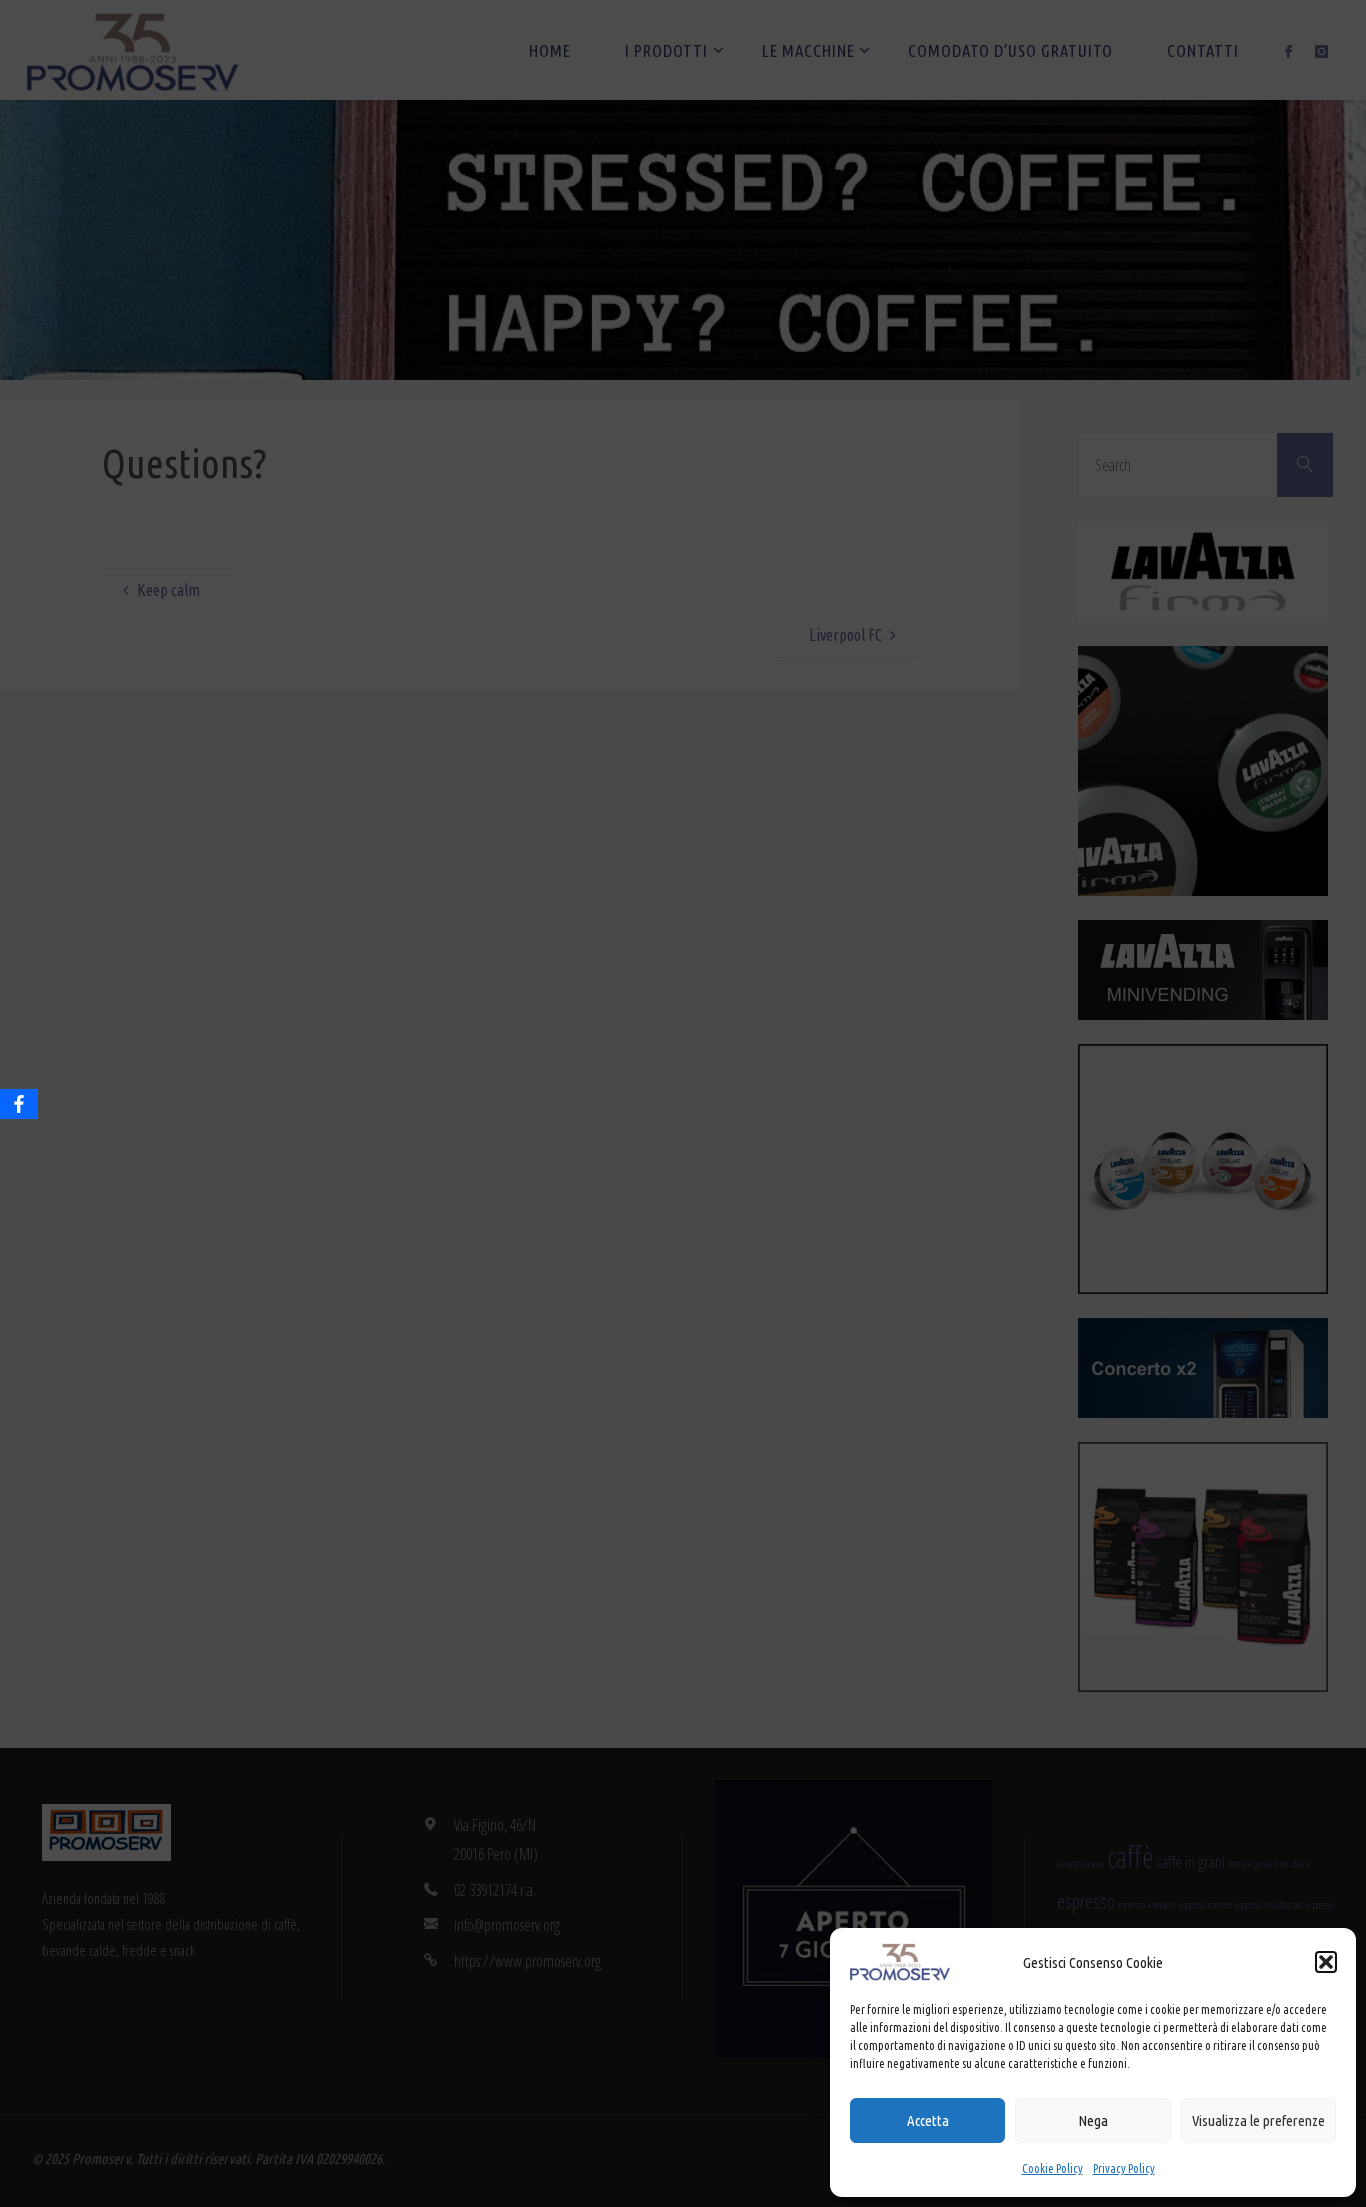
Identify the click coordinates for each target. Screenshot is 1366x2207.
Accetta (928, 2120)
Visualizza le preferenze (1258, 2120)
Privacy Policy (1124, 2168)
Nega (1093, 2120)
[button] (1326, 1962)
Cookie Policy (1052, 2168)
